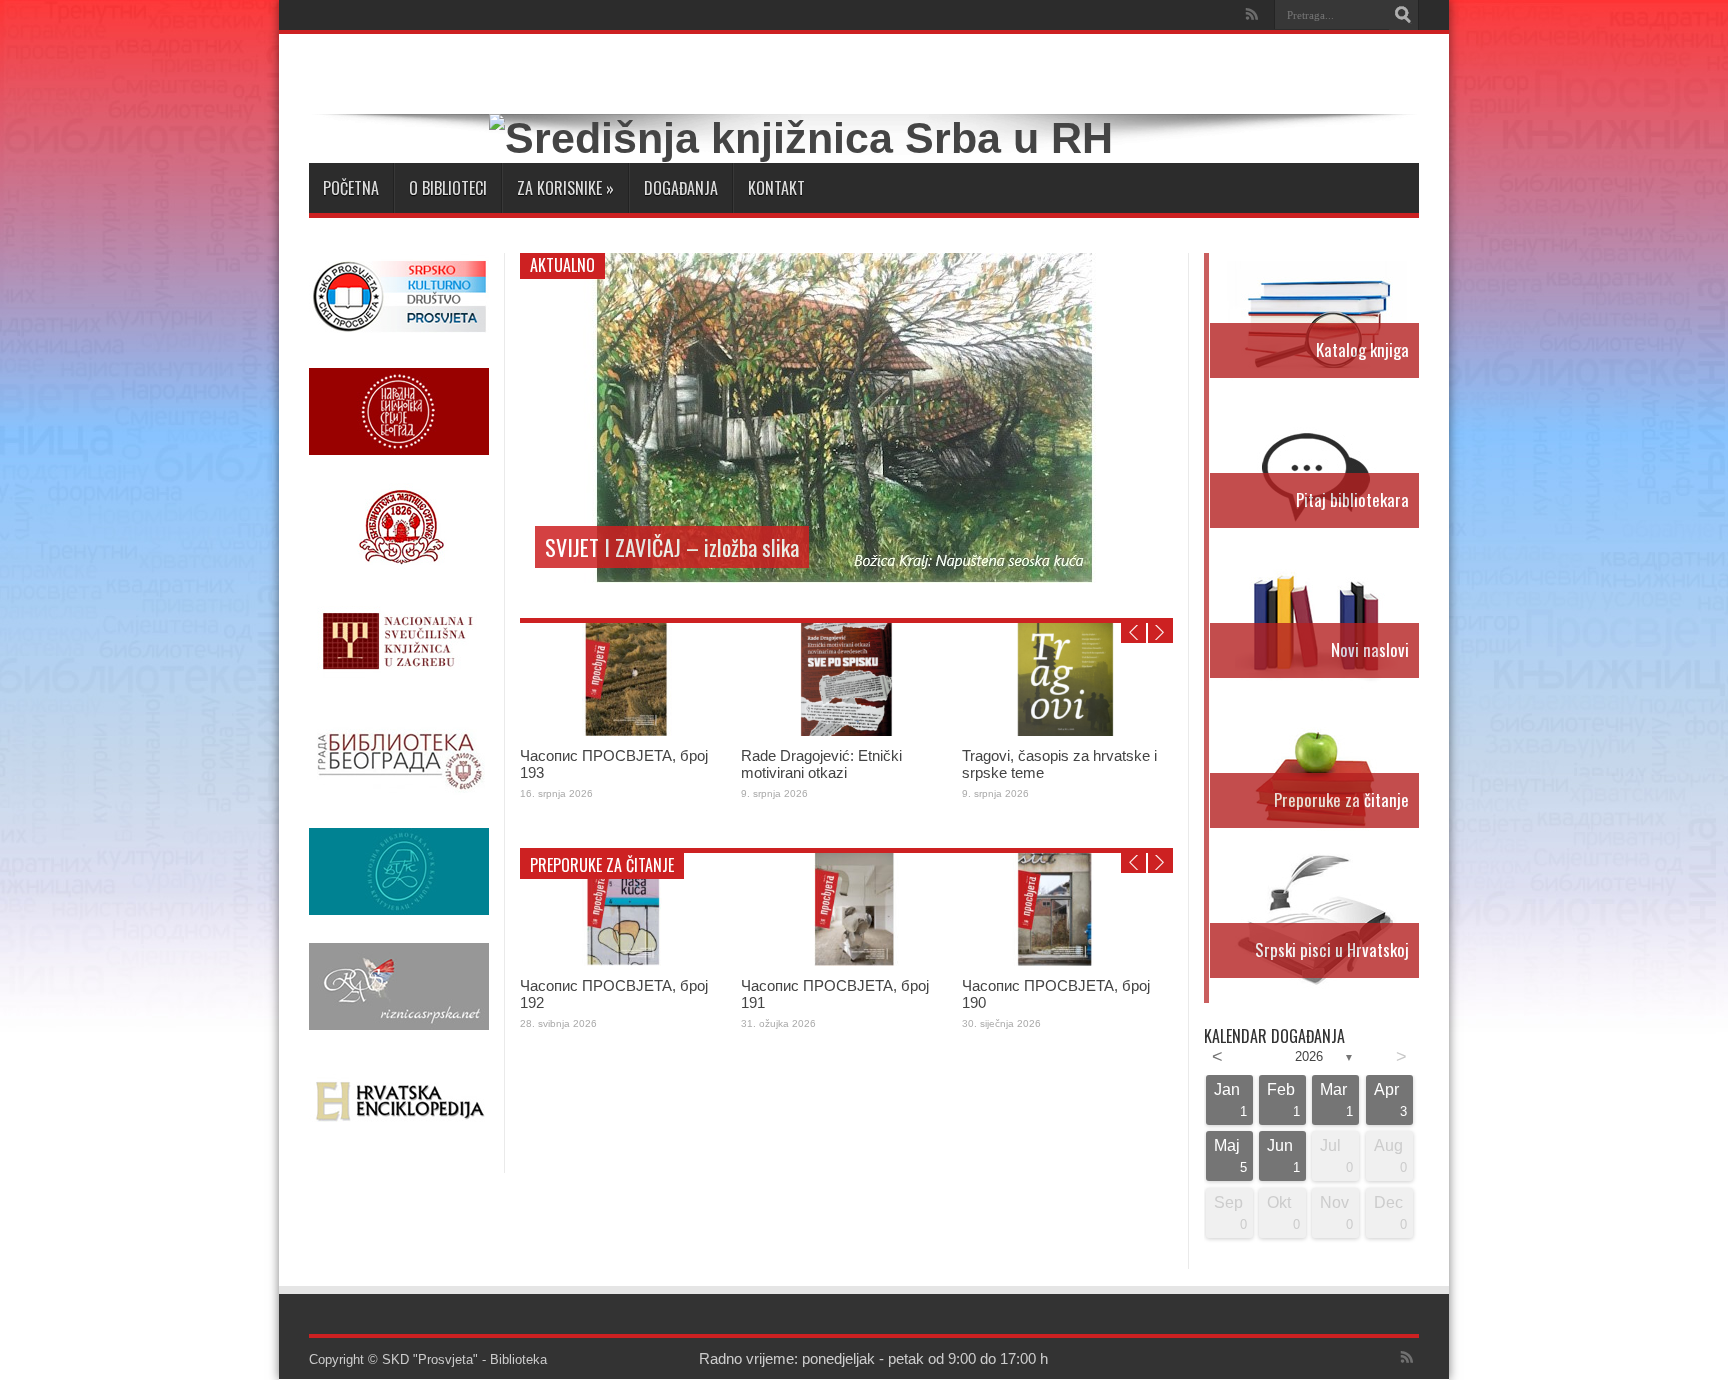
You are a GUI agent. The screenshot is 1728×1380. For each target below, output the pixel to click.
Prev (1133, 633)
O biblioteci (448, 188)
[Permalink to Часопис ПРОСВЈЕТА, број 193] (625, 731)
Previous (1153, 273)
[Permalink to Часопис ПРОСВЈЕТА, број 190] (1067, 961)
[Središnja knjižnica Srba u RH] (801, 138)
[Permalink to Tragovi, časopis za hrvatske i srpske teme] (1067, 731)
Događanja (681, 188)
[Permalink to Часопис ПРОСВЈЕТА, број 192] (625, 961)
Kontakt (776, 188)
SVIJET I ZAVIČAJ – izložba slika (672, 547)
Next (1153, 305)
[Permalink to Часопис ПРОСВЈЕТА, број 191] (846, 961)
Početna (351, 188)
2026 (1309, 1056)
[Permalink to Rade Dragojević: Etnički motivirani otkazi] (846, 731)
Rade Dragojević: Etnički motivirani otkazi (821, 764)
